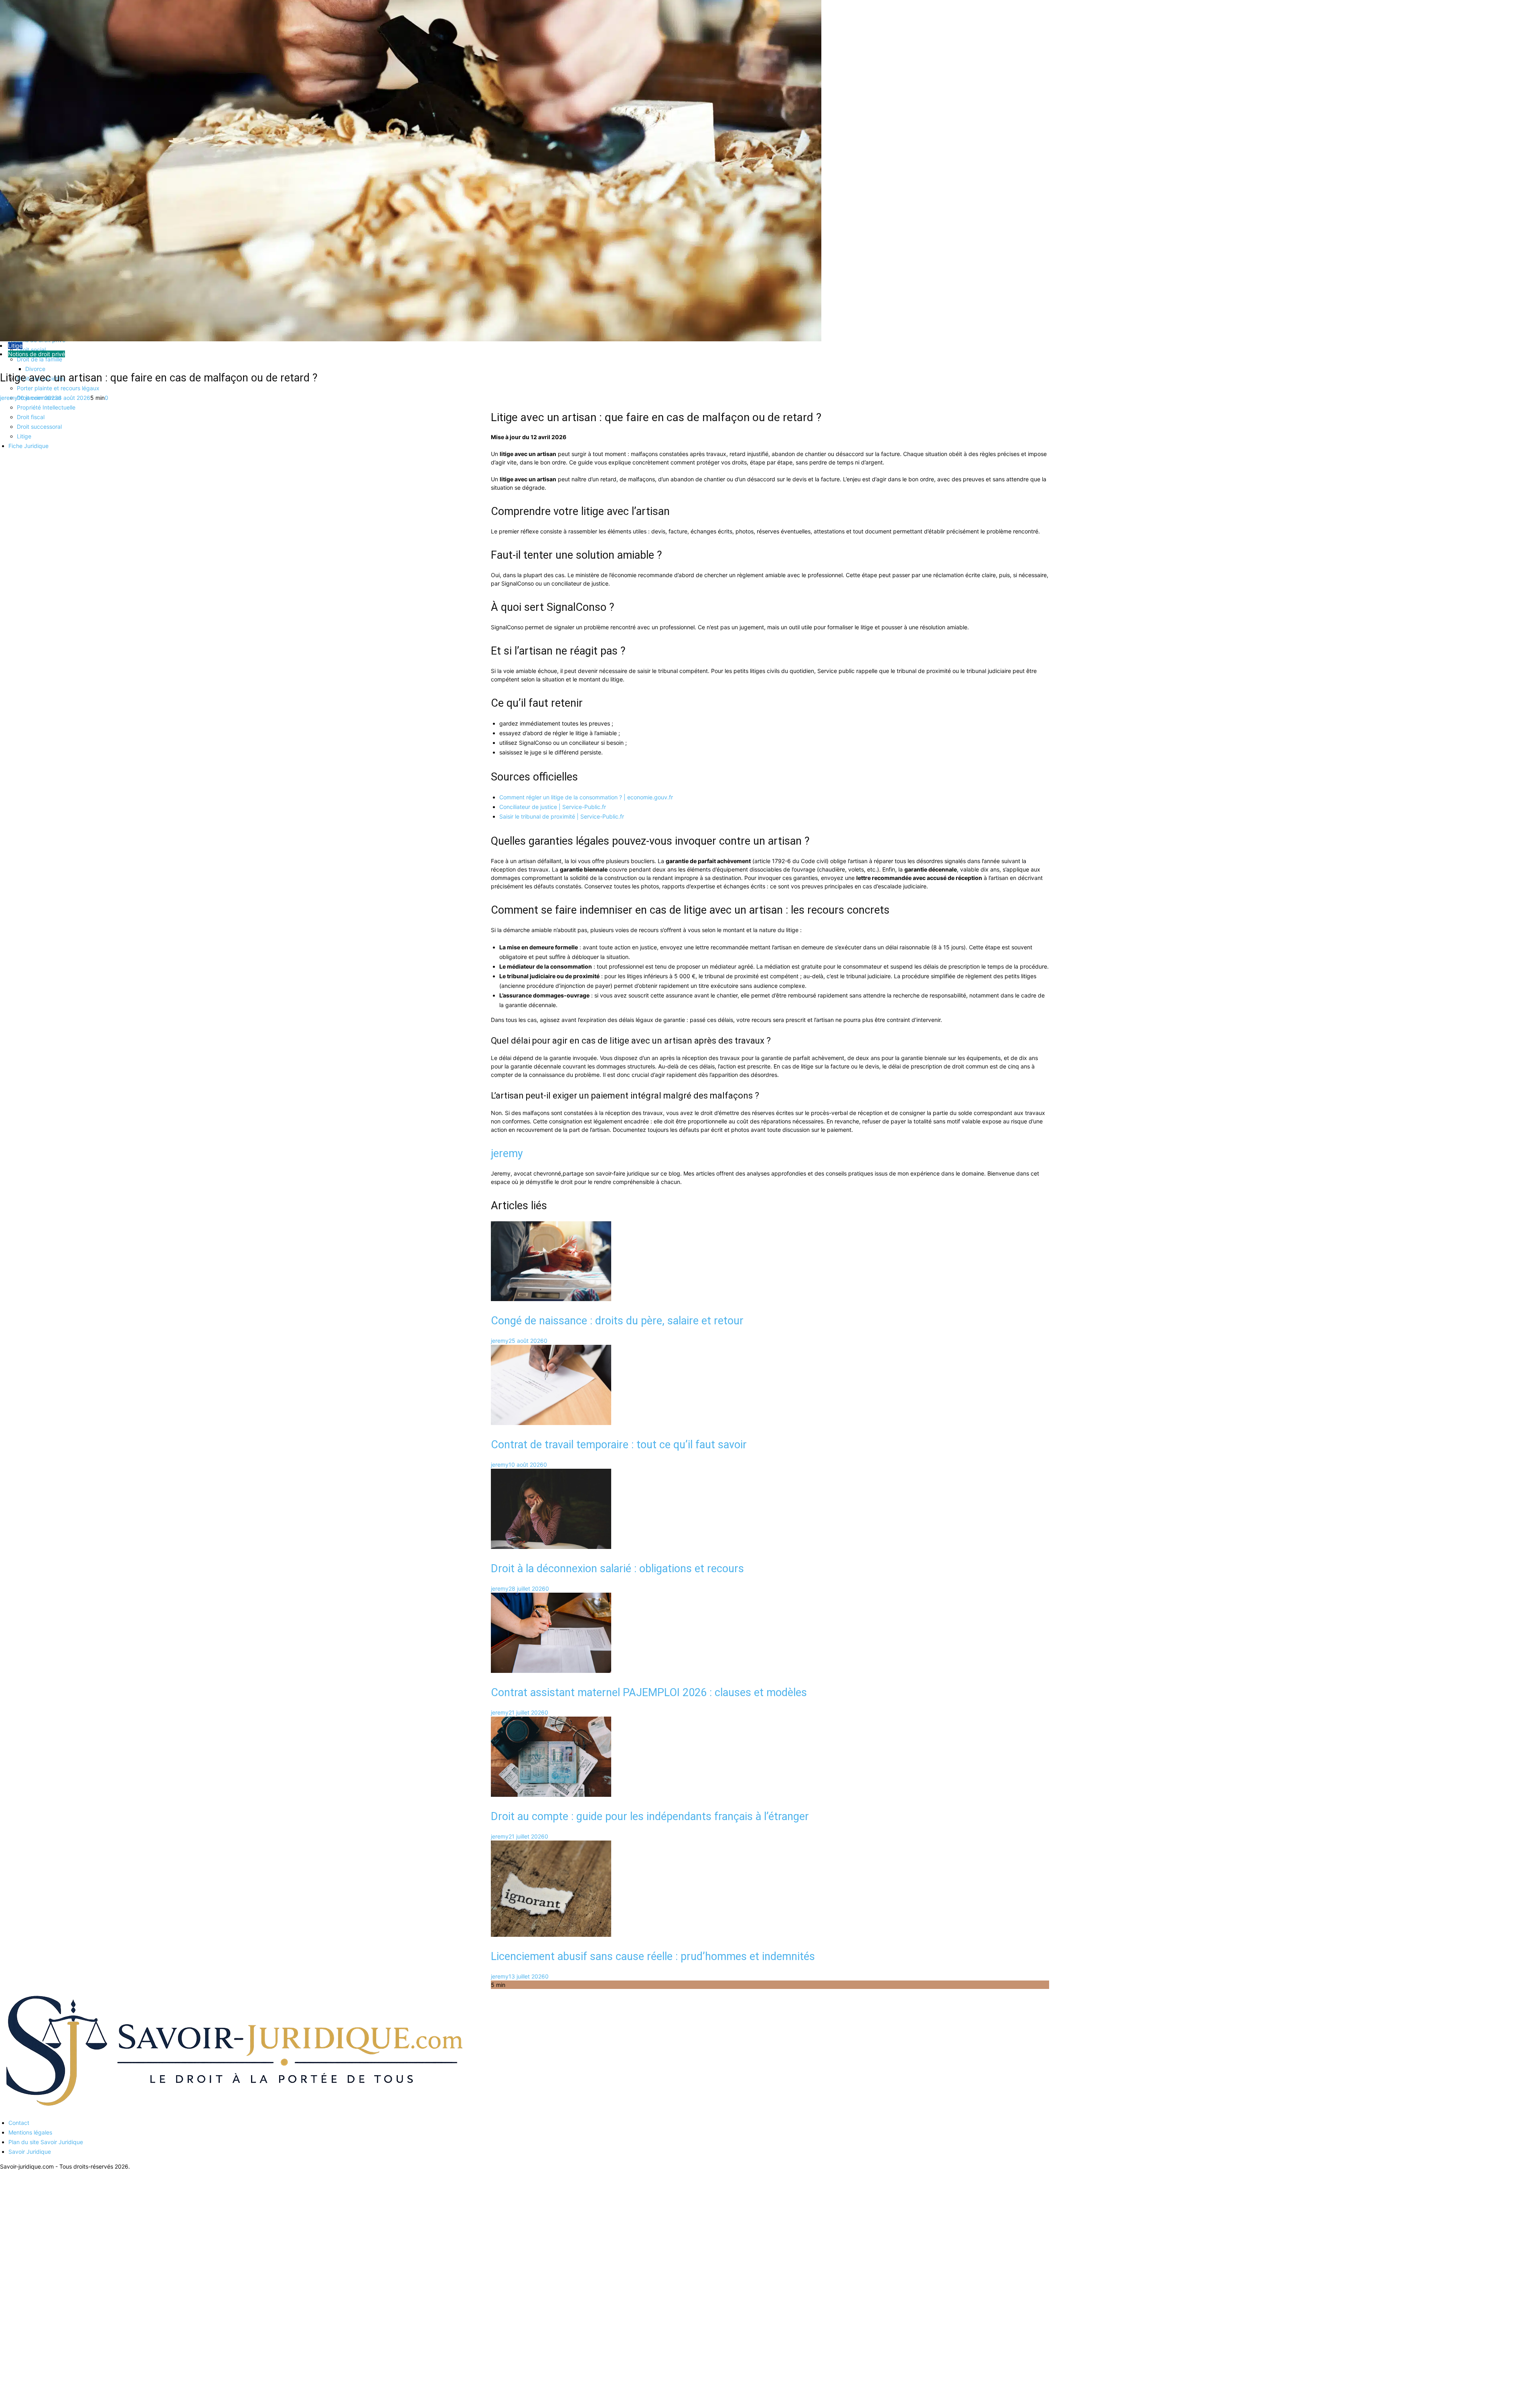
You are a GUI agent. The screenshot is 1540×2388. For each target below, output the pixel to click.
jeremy (9, 398)
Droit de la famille (40, 359)
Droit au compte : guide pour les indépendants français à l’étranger (650, 1816)
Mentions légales (30, 2132)
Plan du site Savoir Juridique (46, 2142)
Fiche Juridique (28, 446)
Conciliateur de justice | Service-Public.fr (553, 807)
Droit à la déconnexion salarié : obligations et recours (617, 1569)
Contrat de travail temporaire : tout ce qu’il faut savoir (619, 1445)
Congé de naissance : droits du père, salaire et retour (617, 1321)
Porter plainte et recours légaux (58, 388)
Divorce (35, 369)
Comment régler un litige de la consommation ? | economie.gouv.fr (586, 797)
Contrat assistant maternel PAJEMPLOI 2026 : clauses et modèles (649, 1693)
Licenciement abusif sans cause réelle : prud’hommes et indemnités (653, 1956)
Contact (19, 2123)
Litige (24, 436)
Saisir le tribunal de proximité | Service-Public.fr (562, 816)
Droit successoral (39, 427)
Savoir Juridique (30, 2152)
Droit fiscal (31, 417)
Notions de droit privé (36, 354)
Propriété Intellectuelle (46, 407)
